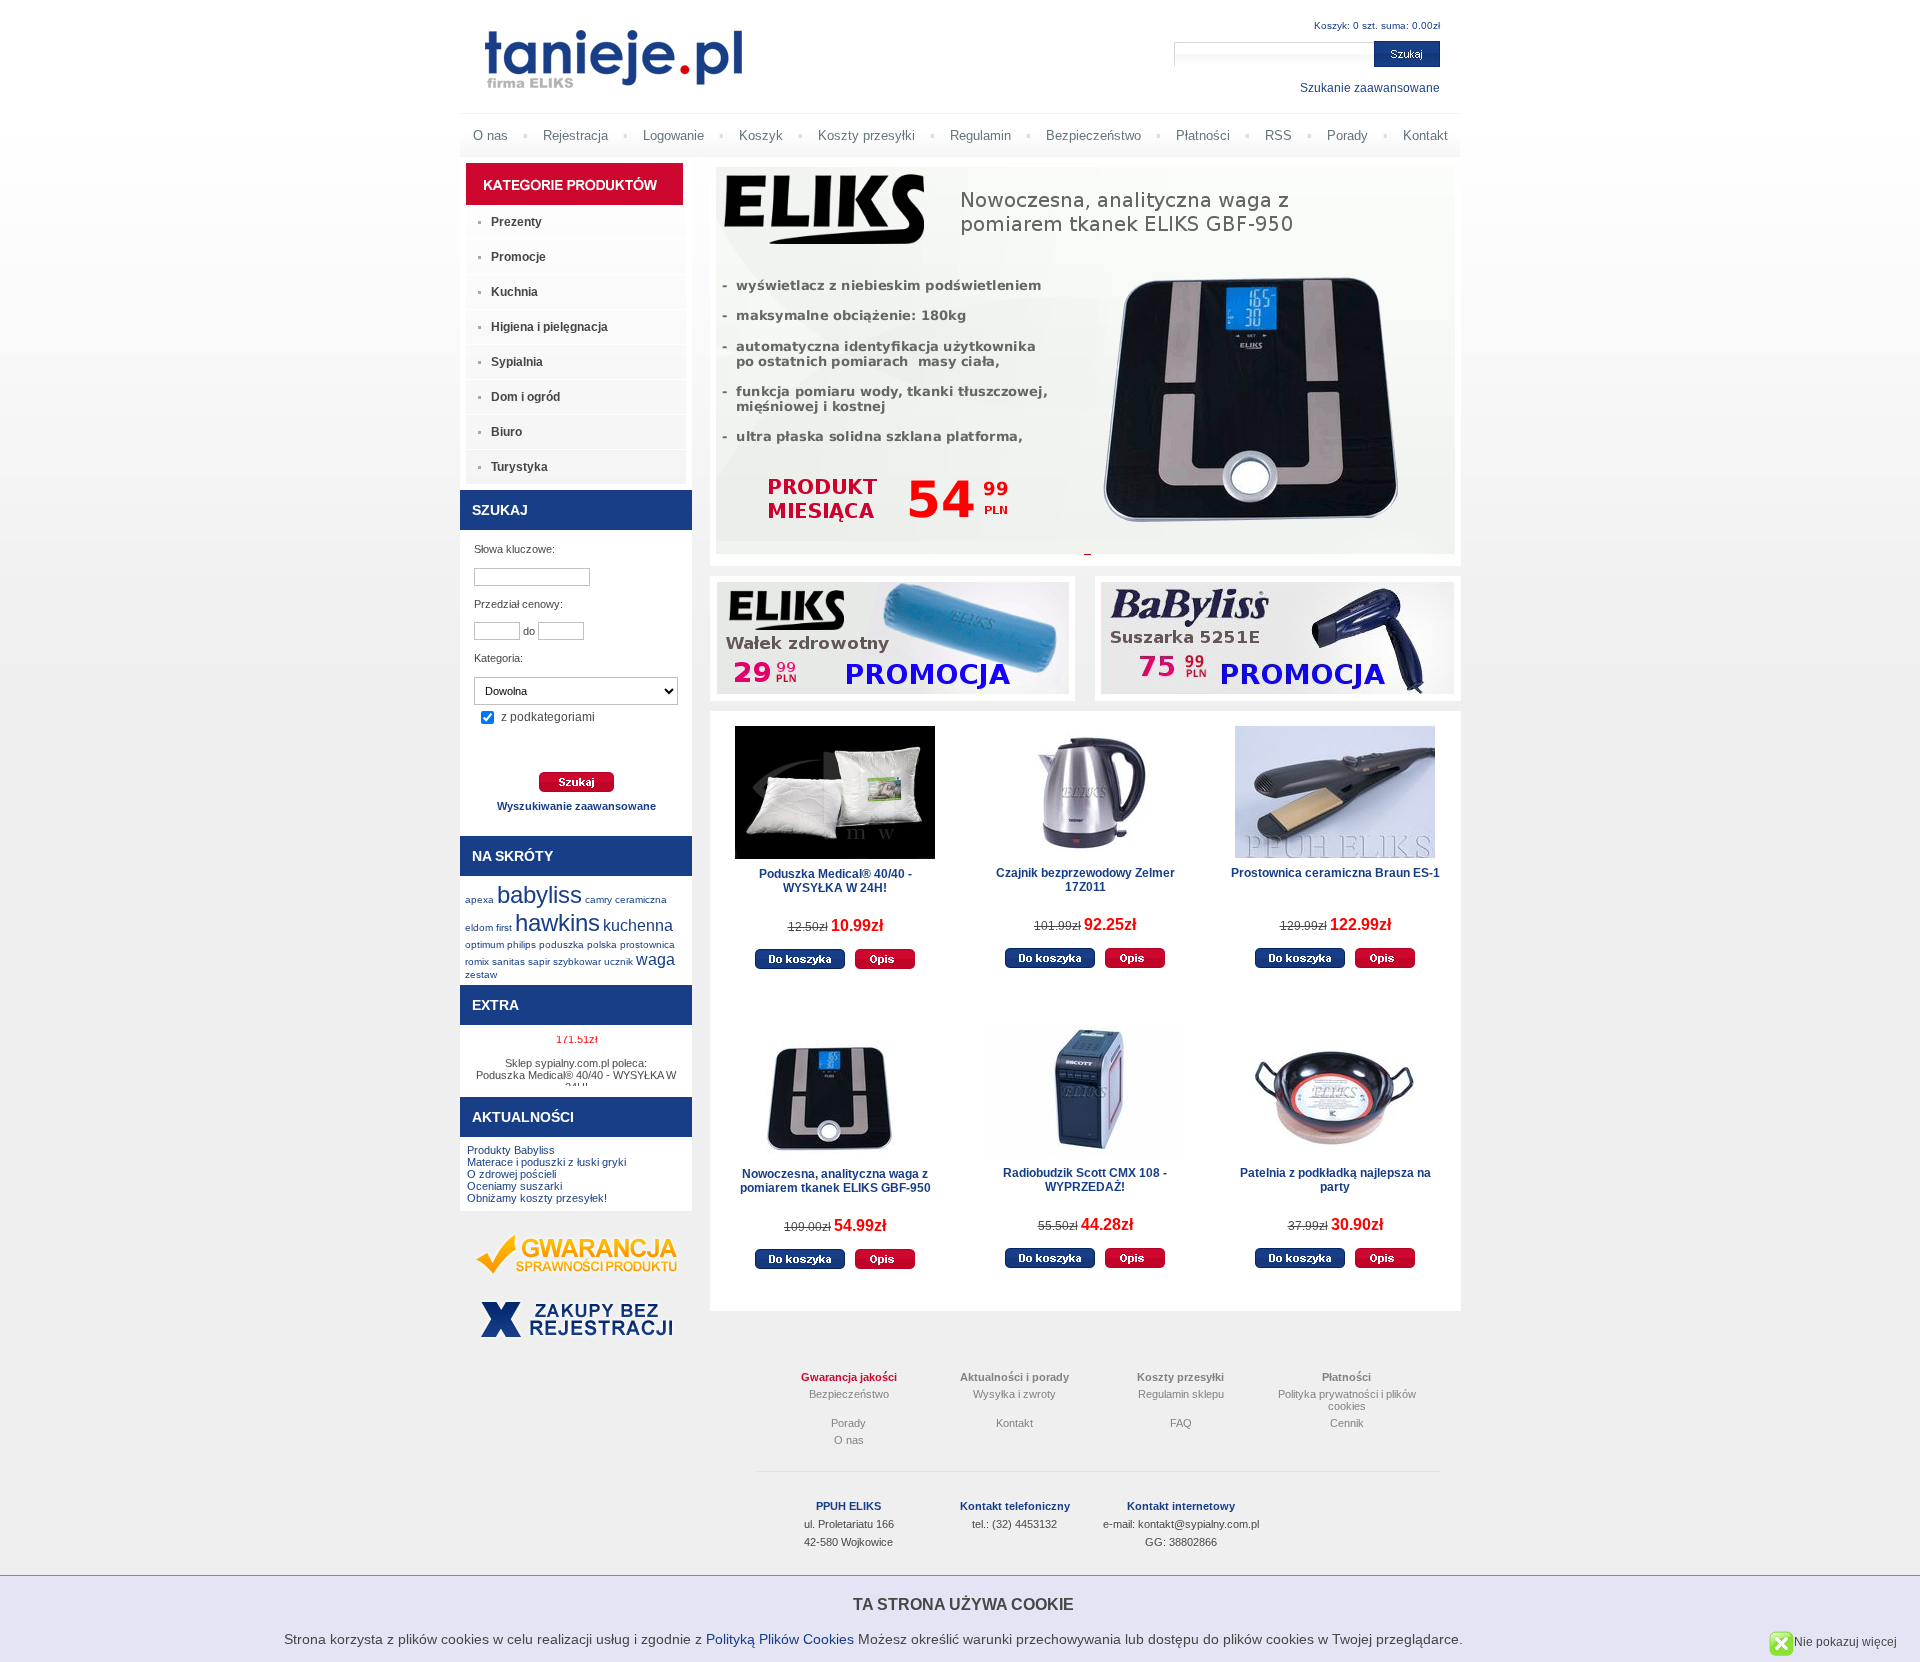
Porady (1347, 135)
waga (655, 959)
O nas (490, 135)
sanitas (508, 961)
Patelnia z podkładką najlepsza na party (1335, 1180)
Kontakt (1425, 135)
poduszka (561, 944)
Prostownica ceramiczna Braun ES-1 (1335, 873)
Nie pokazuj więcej (1845, 1642)
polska (602, 944)
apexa (479, 899)
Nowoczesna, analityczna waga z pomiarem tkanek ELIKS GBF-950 (835, 1181)
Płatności (1203, 135)
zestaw (481, 974)
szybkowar (577, 961)
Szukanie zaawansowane (1370, 88)
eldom (479, 927)
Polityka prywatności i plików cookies (1347, 1400)
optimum (484, 944)
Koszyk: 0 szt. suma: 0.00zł (1377, 25)
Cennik (1347, 1423)
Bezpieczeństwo (1093, 135)
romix (477, 961)
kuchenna (638, 925)
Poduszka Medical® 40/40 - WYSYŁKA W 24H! (835, 881)
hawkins (557, 922)
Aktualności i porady (1014, 1377)
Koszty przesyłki (866, 135)
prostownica (647, 944)
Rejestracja (575, 135)
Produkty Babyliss (511, 1150)
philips (521, 944)
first (504, 927)
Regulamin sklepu (1181, 1394)
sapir (539, 961)
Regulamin (980, 135)
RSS (1278, 135)
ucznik (618, 961)
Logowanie (673, 135)
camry (598, 899)
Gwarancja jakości (849, 1377)
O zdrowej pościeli (511, 1174)
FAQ (1181, 1423)
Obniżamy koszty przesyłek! (537, 1198)
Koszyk (761, 135)
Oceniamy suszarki (514, 1186)
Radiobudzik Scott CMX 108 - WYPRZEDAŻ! (1085, 1180)
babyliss (539, 894)
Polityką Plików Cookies (780, 1639)
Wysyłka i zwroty (1014, 1394)
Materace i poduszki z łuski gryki (546, 1162)
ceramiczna (641, 899)
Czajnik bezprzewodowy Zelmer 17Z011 (1085, 880)
